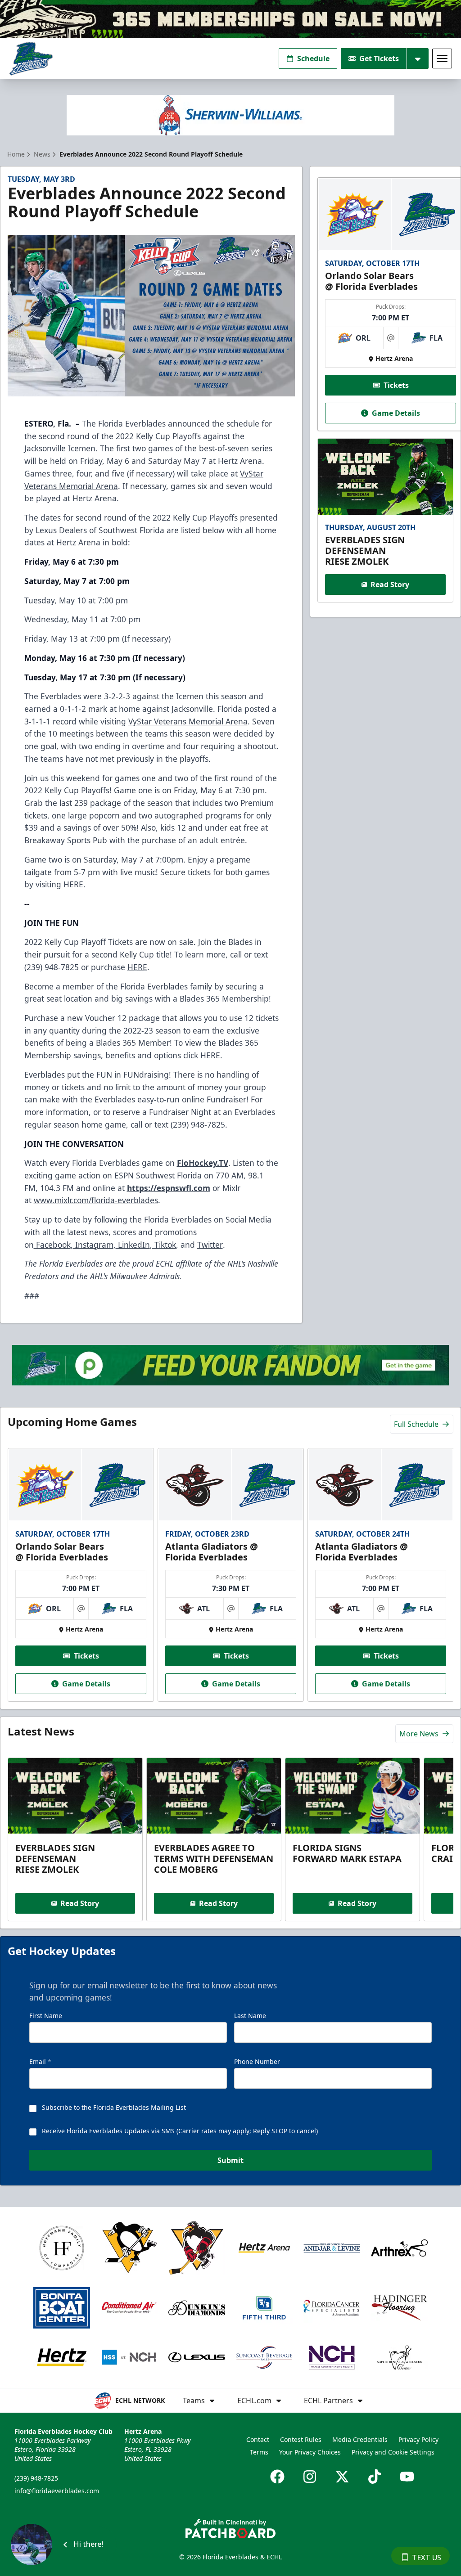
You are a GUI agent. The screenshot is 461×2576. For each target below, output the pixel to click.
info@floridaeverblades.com (57, 2491)
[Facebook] (277, 2477)
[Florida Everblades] (31, 59)
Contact (258, 2439)
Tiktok (164, 1245)
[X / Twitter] (342, 2477)
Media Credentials (360, 2439)
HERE (73, 884)
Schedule (313, 58)
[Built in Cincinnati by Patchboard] (230, 2529)
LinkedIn (133, 1245)
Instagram (93, 1245)
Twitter (210, 1245)
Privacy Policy (418, 2439)
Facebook (52, 1245)
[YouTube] (407, 2477)
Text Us (427, 2558)
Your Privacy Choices (310, 2452)
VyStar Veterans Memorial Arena (188, 721)
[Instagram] (310, 2477)
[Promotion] (230, 19)
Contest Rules (301, 2439)
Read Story (390, 584)
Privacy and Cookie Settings (393, 2452)
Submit (230, 2160)
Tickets (396, 385)
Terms (259, 2452)
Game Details (396, 413)
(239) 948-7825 (36, 2478)
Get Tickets (379, 58)
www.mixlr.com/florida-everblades (96, 1200)
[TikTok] (375, 2477)
